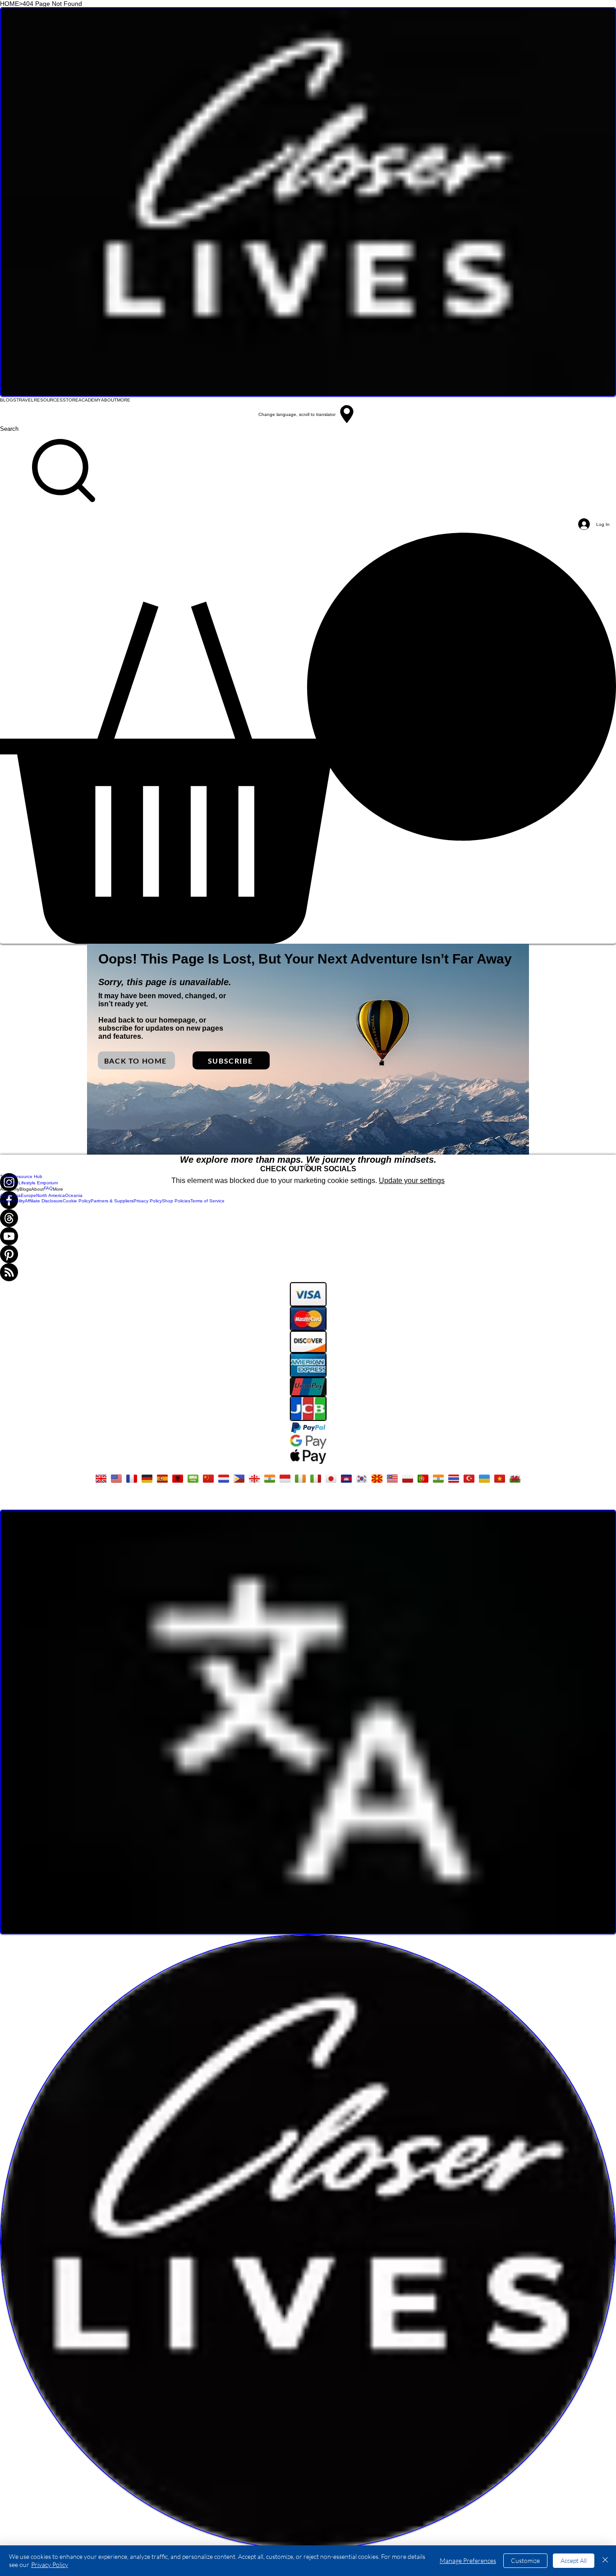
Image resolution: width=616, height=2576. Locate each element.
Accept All (574, 2560)
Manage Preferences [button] (468, 2560)
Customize (525, 2560)
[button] (308, 738)
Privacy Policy (50, 2565)
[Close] (605, 2561)
